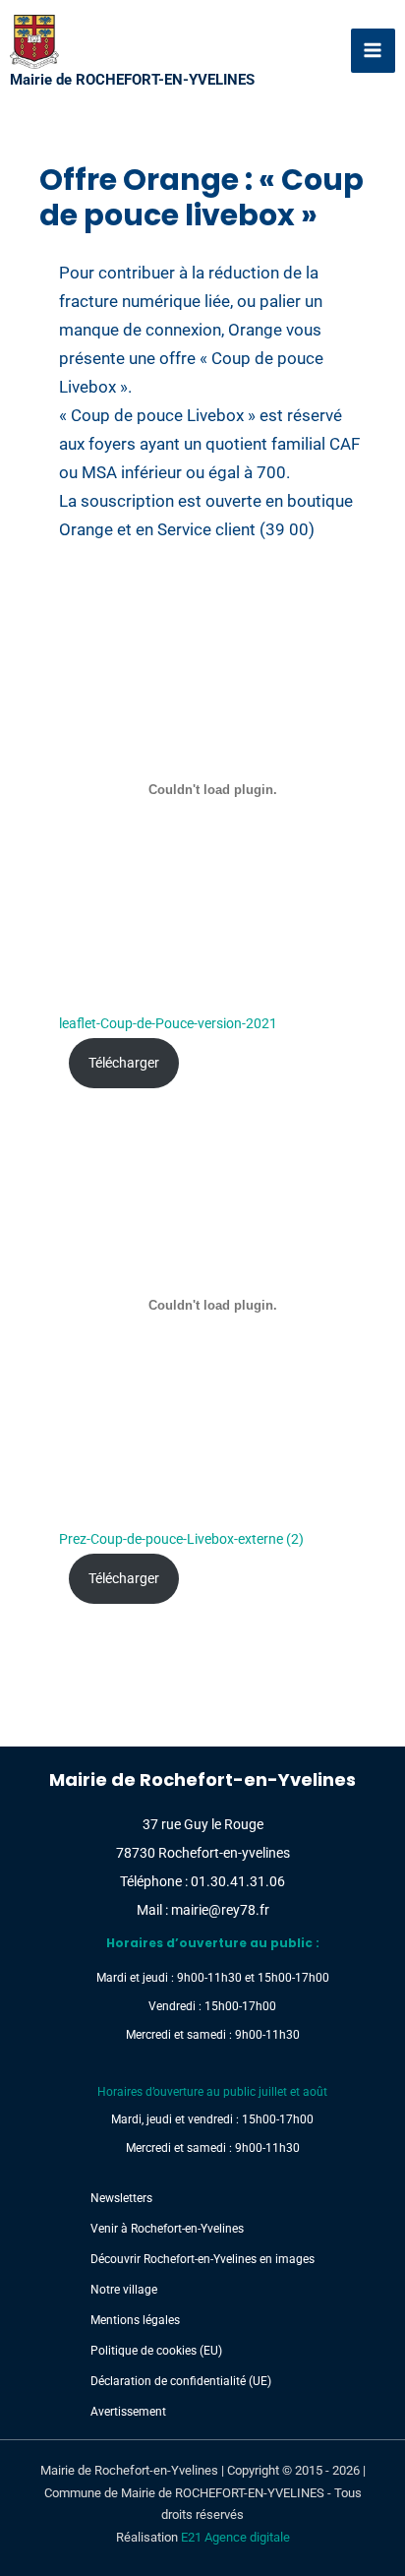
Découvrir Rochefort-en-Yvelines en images (202, 2259)
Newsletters (121, 2198)
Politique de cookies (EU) (156, 2351)
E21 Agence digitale (235, 2537)
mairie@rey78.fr (220, 1910)
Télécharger (124, 1063)
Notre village (124, 2290)
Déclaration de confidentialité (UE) (181, 2381)
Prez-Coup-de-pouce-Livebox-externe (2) (181, 1539)
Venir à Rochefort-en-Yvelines (167, 2229)
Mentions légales (135, 2320)
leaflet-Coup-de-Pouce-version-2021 (168, 1023)
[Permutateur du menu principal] (374, 51)
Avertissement (128, 2412)
